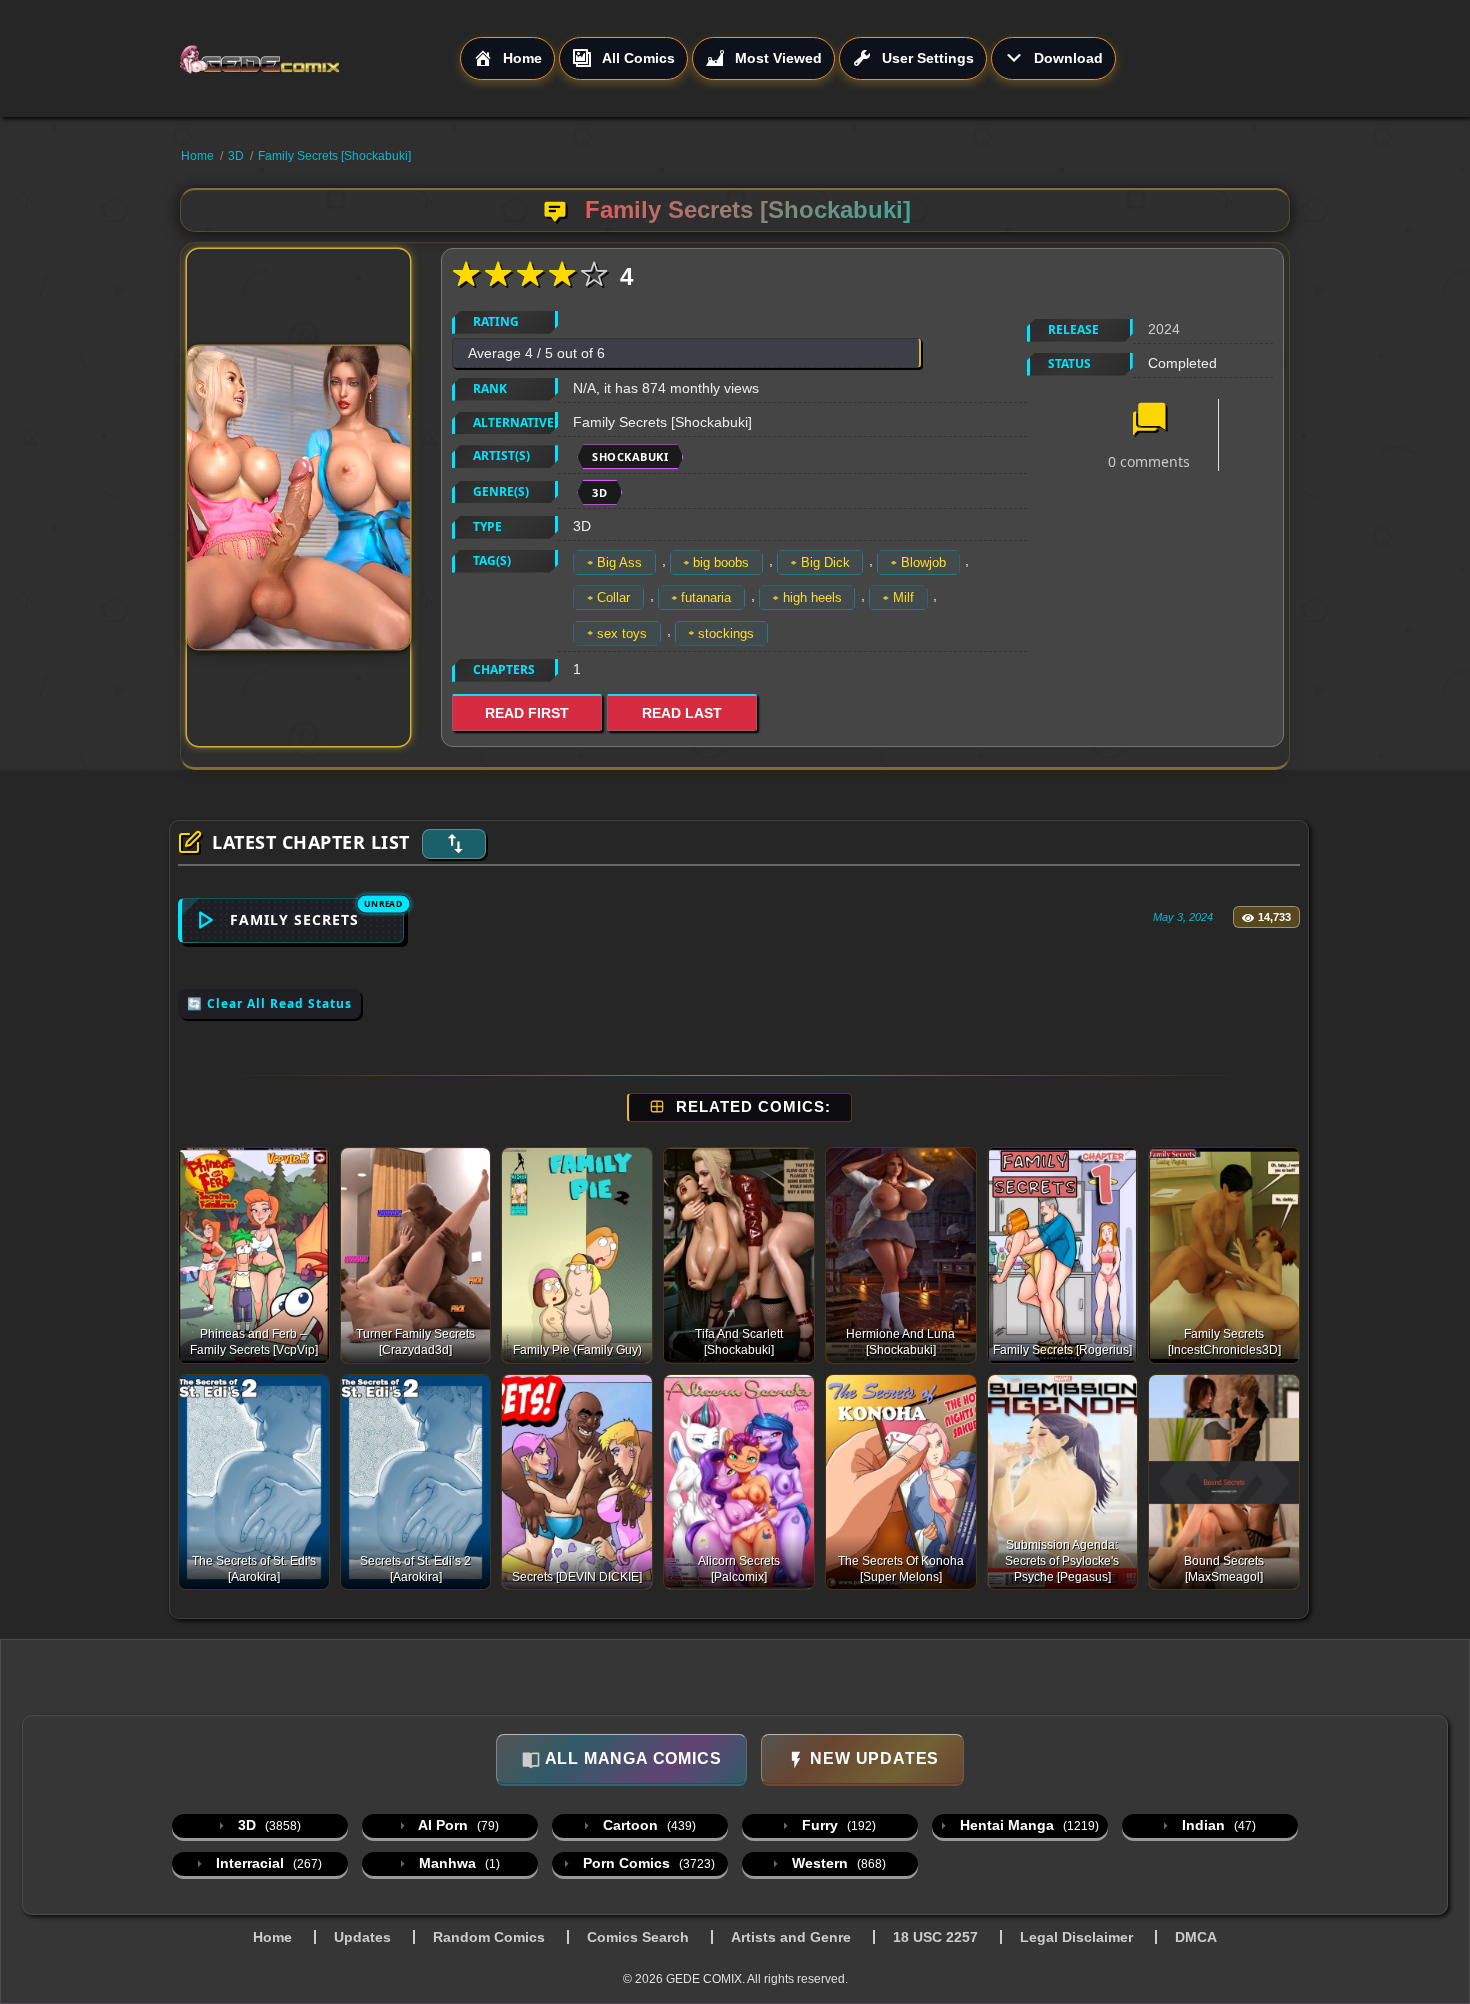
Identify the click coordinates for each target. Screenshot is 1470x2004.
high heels (812, 597)
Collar (613, 597)
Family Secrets (294, 919)
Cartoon (647, 1825)
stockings (726, 633)
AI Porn (457, 1825)
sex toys (622, 633)
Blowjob (923, 562)
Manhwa (457, 1863)
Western (837, 1863)
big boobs (721, 562)
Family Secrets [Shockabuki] (334, 156)
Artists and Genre (791, 1937)
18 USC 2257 (935, 1937)
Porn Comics (647, 1863)
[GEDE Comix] (319, 59)
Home (197, 156)
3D (236, 156)
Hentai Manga (1027, 1825)
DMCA (1196, 1937)
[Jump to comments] (1149, 421)
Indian (1217, 1825)
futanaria (706, 597)
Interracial (267, 1863)
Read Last (682, 713)
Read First (527, 713)
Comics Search (638, 1937)
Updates (362, 1937)
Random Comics (489, 1937)
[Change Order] (454, 844)
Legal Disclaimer (1076, 1937)
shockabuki (630, 456)
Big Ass (619, 562)
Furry (837, 1825)
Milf (903, 597)
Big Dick (825, 562)
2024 (1164, 329)
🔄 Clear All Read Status (269, 1003)
